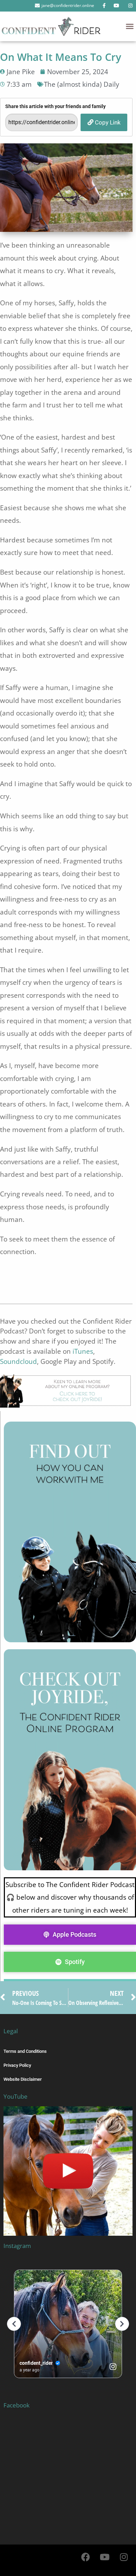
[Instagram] (124, 2557)
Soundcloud (18, 1361)
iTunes (83, 1351)
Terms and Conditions (25, 2051)
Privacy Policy (17, 2065)
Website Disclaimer (23, 2079)
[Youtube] (105, 2557)
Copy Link (107, 122)
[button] (130, 26)
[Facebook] (85, 2557)
